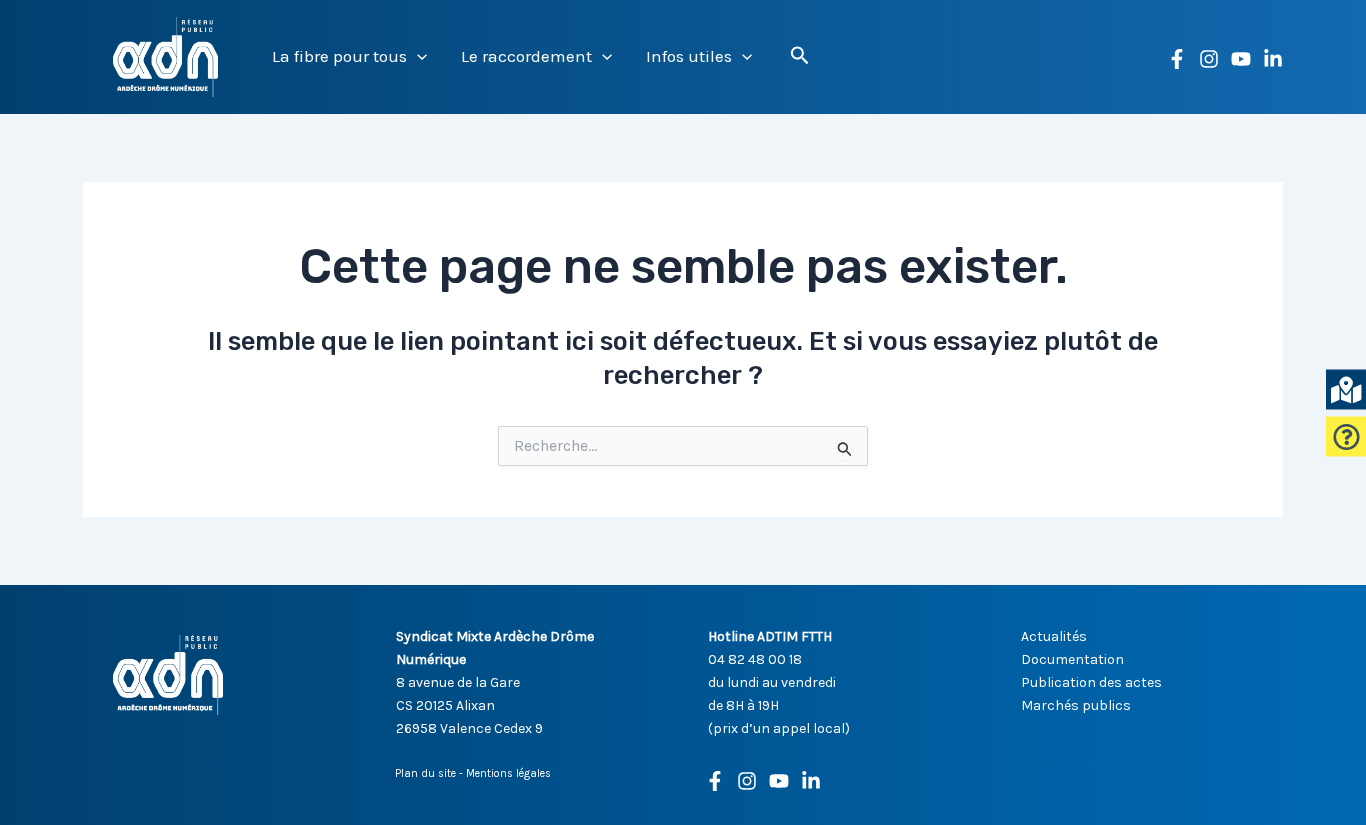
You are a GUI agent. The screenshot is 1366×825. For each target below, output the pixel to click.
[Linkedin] (1273, 59)
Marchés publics (1076, 705)
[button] (417, 56)
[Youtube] (779, 781)
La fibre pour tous (339, 56)
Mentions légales (508, 773)
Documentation (1072, 659)
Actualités (1054, 636)
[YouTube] (1241, 59)
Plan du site (425, 773)
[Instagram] (1209, 59)
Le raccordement (526, 56)
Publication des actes (1091, 682)
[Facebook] (1177, 59)
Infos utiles (689, 56)
